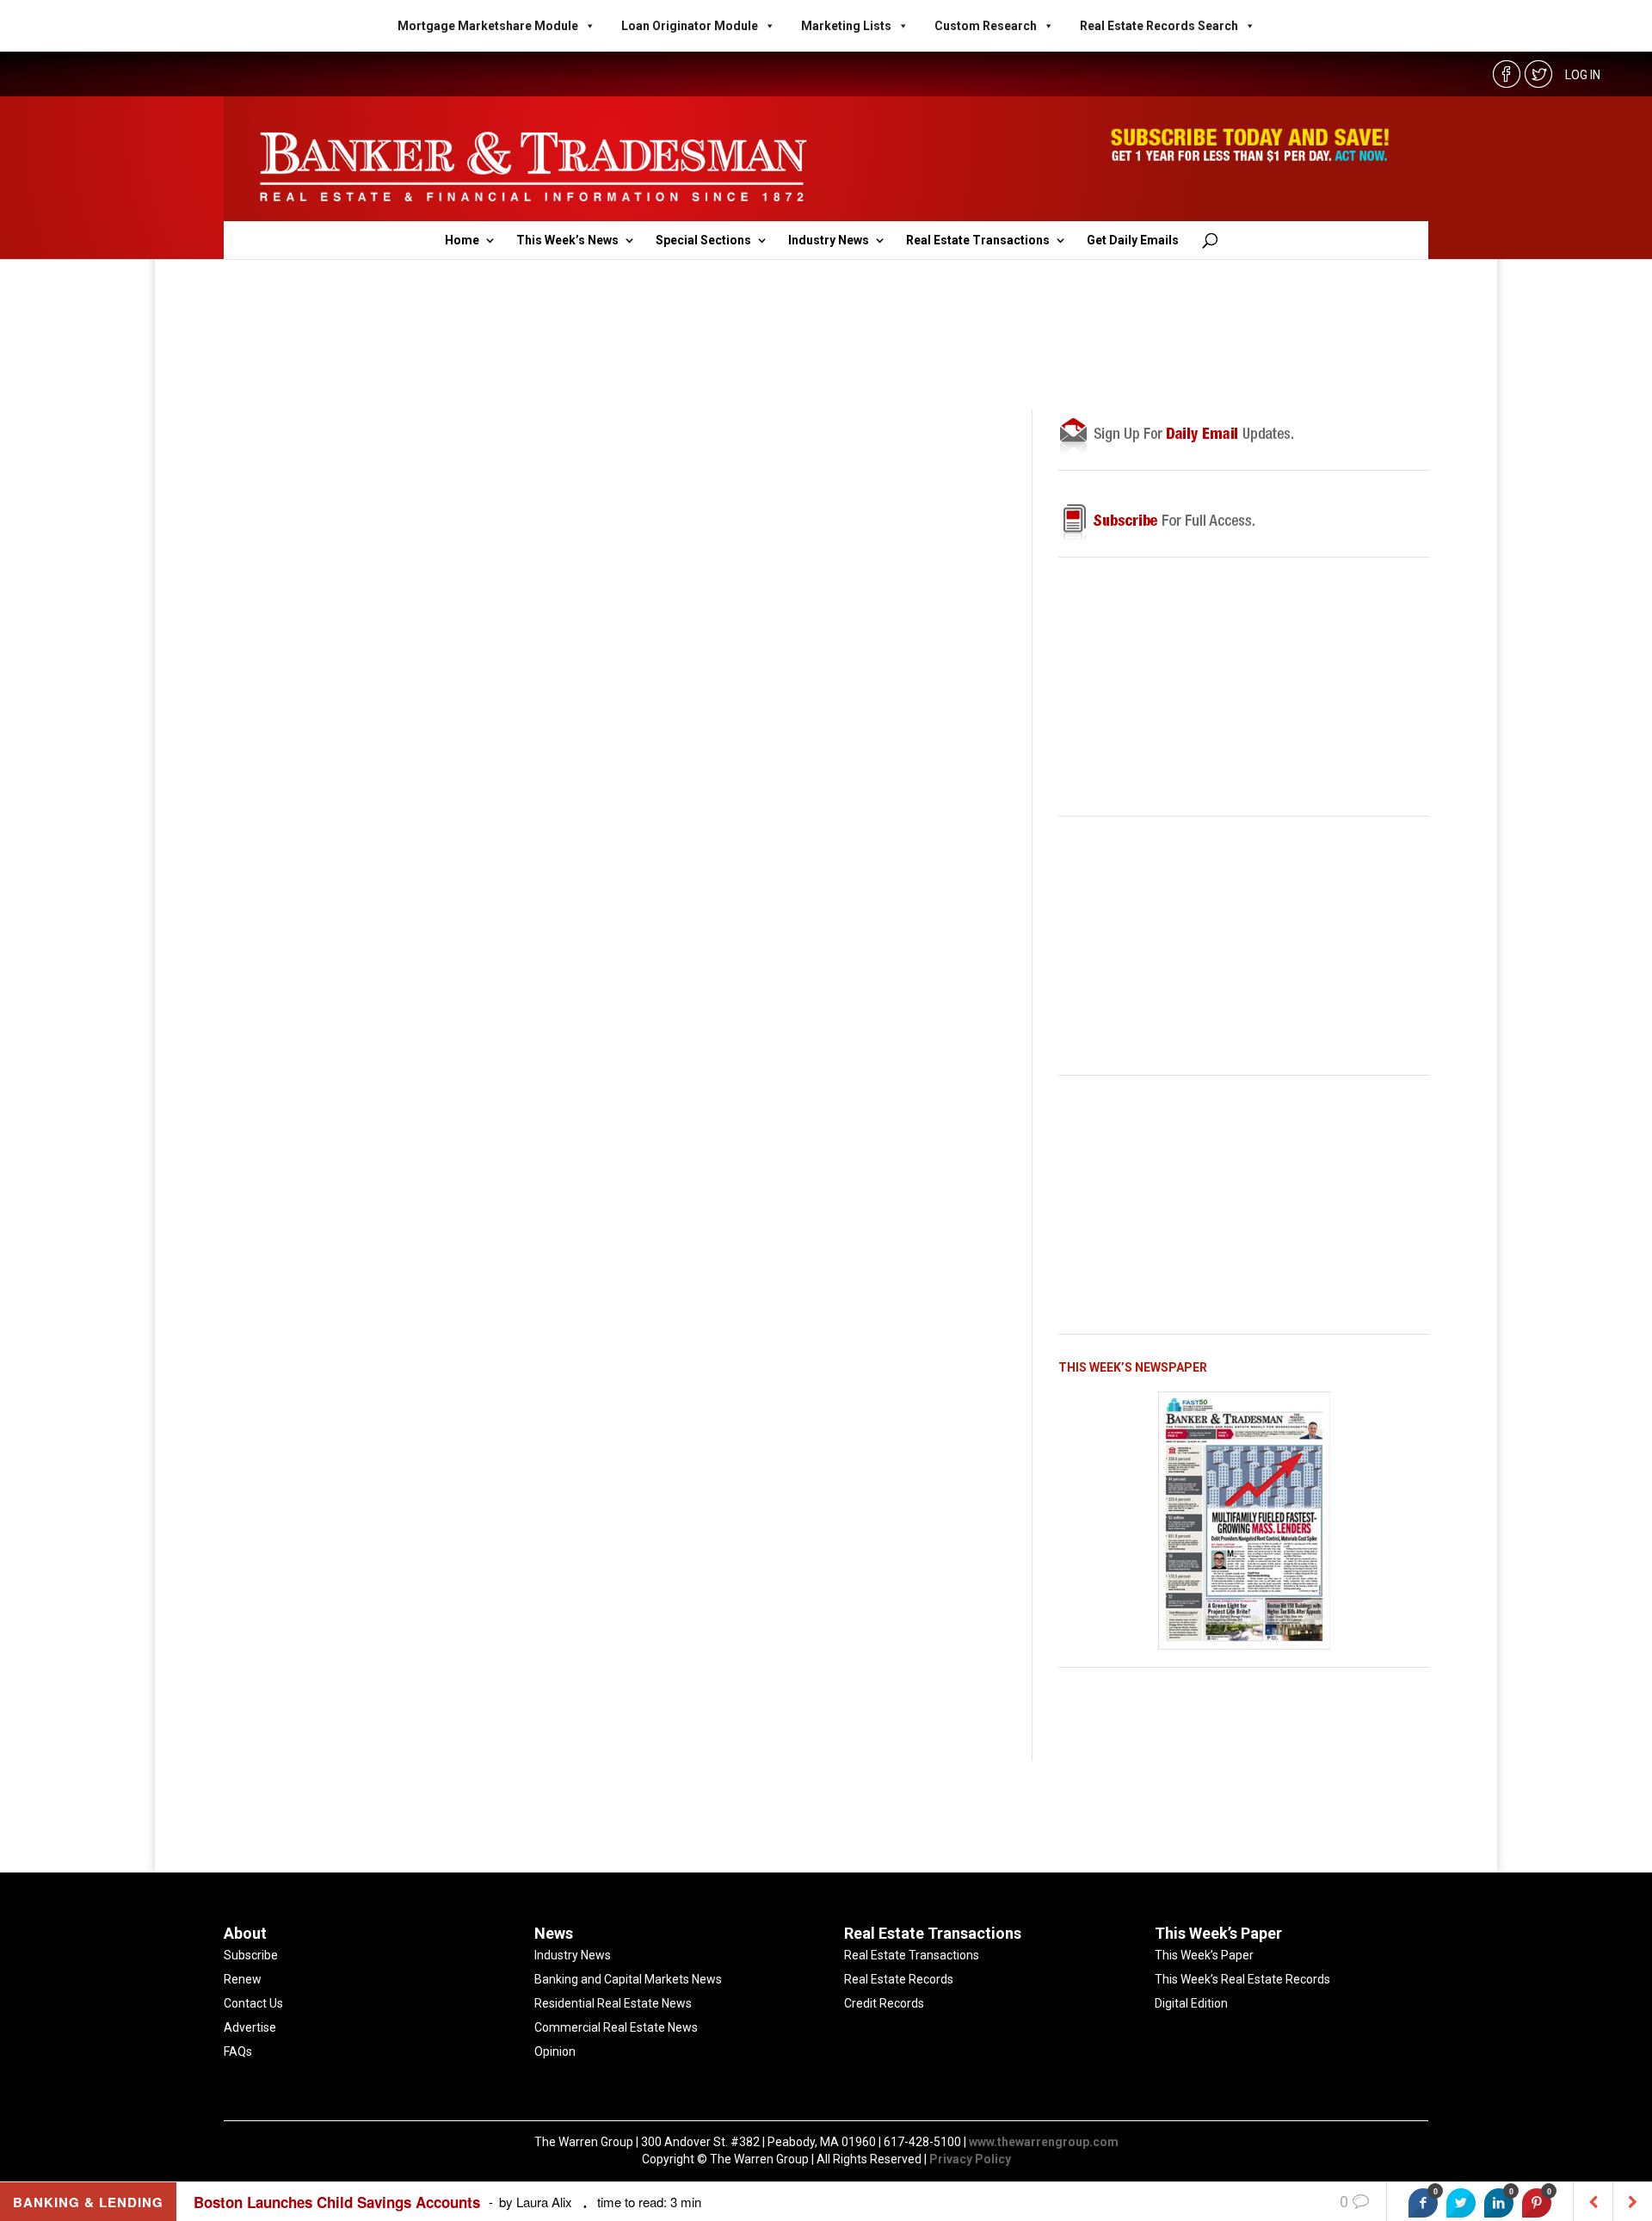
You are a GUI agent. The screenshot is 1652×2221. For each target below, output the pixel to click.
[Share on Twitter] (1461, 2203)
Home (462, 241)
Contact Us (253, 2003)
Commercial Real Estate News (616, 2027)
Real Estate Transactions (978, 241)
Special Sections (703, 241)
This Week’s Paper (1204, 1955)
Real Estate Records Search (1159, 26)
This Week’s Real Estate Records (1242, 1979)
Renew (243, 1979)
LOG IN (1583, 75)
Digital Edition (1191, 2003)
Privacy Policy (970, 2159)
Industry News (829, 241)
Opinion (555, 2051)
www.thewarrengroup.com (1044, 2142)
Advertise (250, 2027)
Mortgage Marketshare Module (488, 26)
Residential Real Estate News (613, 2003)
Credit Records (884, 2003)
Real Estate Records (899, 1979)
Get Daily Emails (1133, 241)
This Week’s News (567, 241)
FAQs (238, 2051)
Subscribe (251, 1955)
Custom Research (986, 26)
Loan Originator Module (690, 26)
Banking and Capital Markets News (628, 1979)
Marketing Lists (846, 26)
